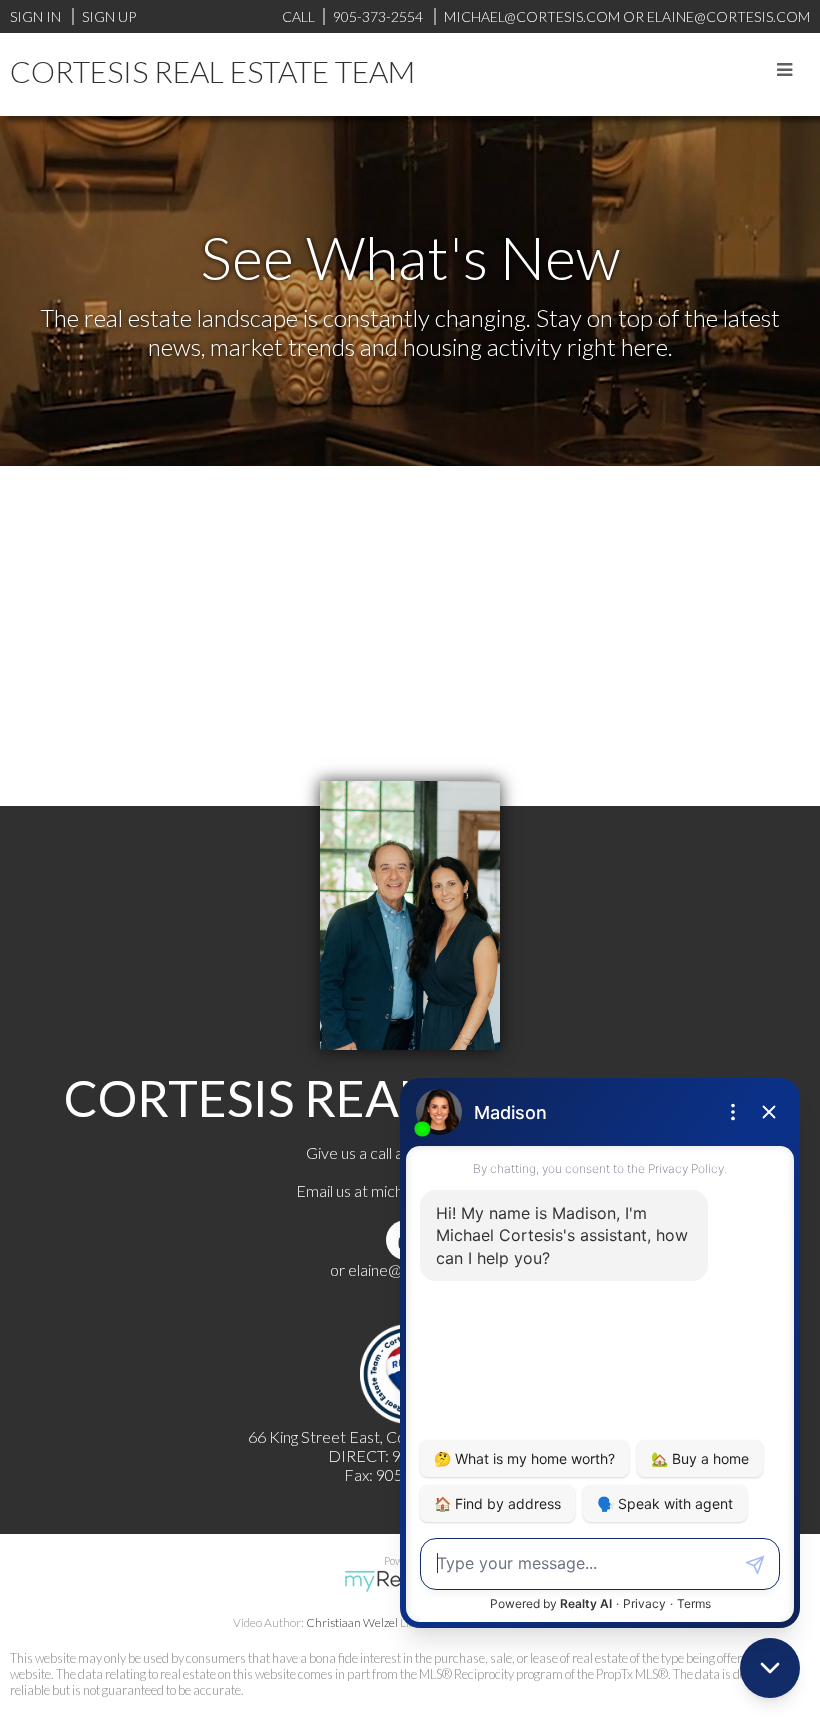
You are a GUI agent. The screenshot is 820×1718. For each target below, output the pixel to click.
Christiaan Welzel (352, 1622)
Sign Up (109, 16)
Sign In (35, 16)
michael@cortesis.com (532, 16)
